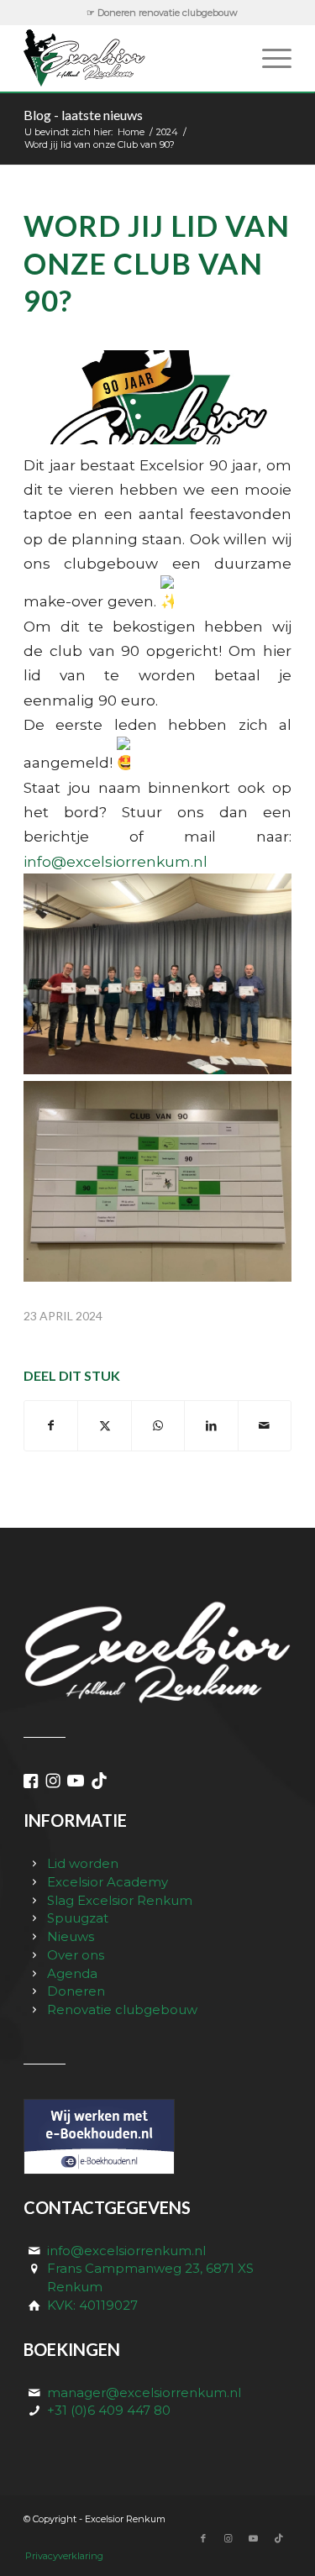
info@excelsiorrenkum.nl (115, 861)
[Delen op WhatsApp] (158, 1426)
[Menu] (268, 58)
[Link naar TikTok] (279, 2538)
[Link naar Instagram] (228, 2538)
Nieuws (71, 1936)
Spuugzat (78, 1918)
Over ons (76, 1955)
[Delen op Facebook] (51, 1426)
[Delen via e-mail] (265, 1426)
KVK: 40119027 (92, 2305)
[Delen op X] (104, 1426)
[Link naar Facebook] (203, 2538)
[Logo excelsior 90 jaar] (157, 397)
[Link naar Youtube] (254, 2538)
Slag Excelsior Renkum (120, 1900)
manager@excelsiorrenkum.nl (144, 2392)
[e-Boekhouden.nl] (99, 2170)
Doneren (76, 1991)
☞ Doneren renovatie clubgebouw (162, 13)
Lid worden (83, 1863)
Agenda (72, 1973)
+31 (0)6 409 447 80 (109, 2410)
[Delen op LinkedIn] (211, 1426)
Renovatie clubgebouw (122, 2009)
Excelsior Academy (108, 1882)
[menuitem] (162, 13)
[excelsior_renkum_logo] (131, 58)
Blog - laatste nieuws (83, 115)
